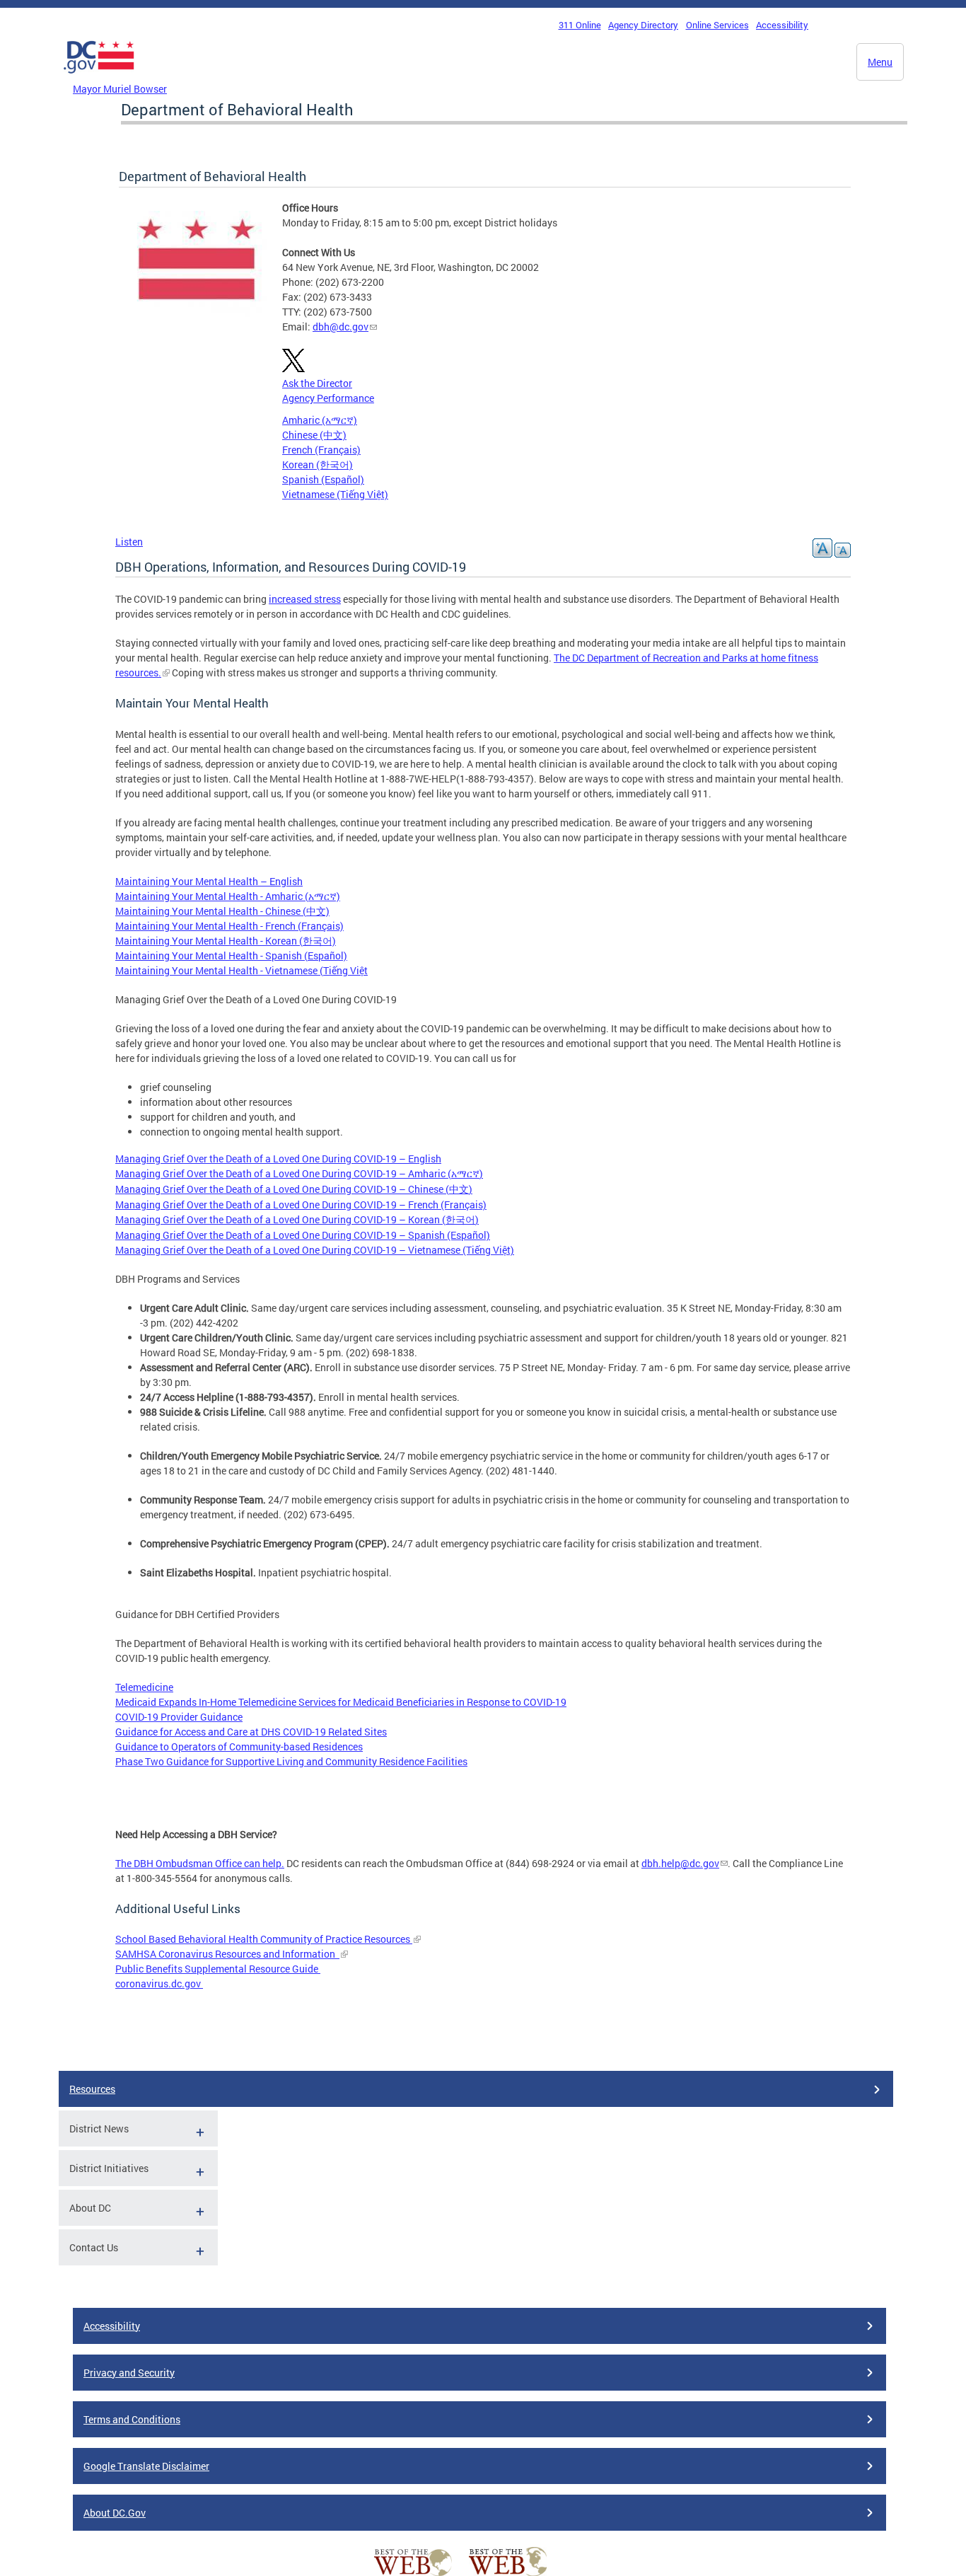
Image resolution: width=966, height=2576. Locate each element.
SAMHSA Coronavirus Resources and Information (227, 1954)
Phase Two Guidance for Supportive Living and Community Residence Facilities (291, 1761)
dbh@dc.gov (341, 327)
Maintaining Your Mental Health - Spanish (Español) (231, 955)
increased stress (305, 599)
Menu (880, 62)
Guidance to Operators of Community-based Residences (239, 1746)
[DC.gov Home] (99, 77)
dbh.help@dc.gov (680, 1863)
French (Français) (321, 450)
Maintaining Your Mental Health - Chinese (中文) (222, 911)
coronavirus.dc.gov (159, 1983)
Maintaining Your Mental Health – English (209, 881)
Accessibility (782, 25)
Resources (92, 2089)
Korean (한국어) (318, 464)
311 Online (580, 25)
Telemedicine (144, 1687)
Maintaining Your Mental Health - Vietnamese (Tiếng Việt (241, 970)
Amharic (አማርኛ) (320, 420)
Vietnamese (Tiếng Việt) (335, 494)
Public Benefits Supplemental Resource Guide (218, 1969)
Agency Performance (328, 398)
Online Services (717, 25)
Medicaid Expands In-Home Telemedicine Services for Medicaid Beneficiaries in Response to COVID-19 (341, 1702)
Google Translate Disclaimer (146, 2466)
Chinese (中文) (314, 435)
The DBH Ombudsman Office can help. (200, 1863)
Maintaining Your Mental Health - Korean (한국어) (226, 941)
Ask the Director (317, 383)
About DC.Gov (115, 2513)
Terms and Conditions (132, 2419)
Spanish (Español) (323, 479)
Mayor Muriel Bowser (120, 89)
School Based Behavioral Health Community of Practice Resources (264, 1939)
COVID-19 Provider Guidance (179, 1717)
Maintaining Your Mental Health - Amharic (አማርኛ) (228, 896)
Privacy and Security (129, 2373)
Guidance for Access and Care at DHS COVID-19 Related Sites (251, 1732)
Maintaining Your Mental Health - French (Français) (229, 926)
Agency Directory (643, 25)
